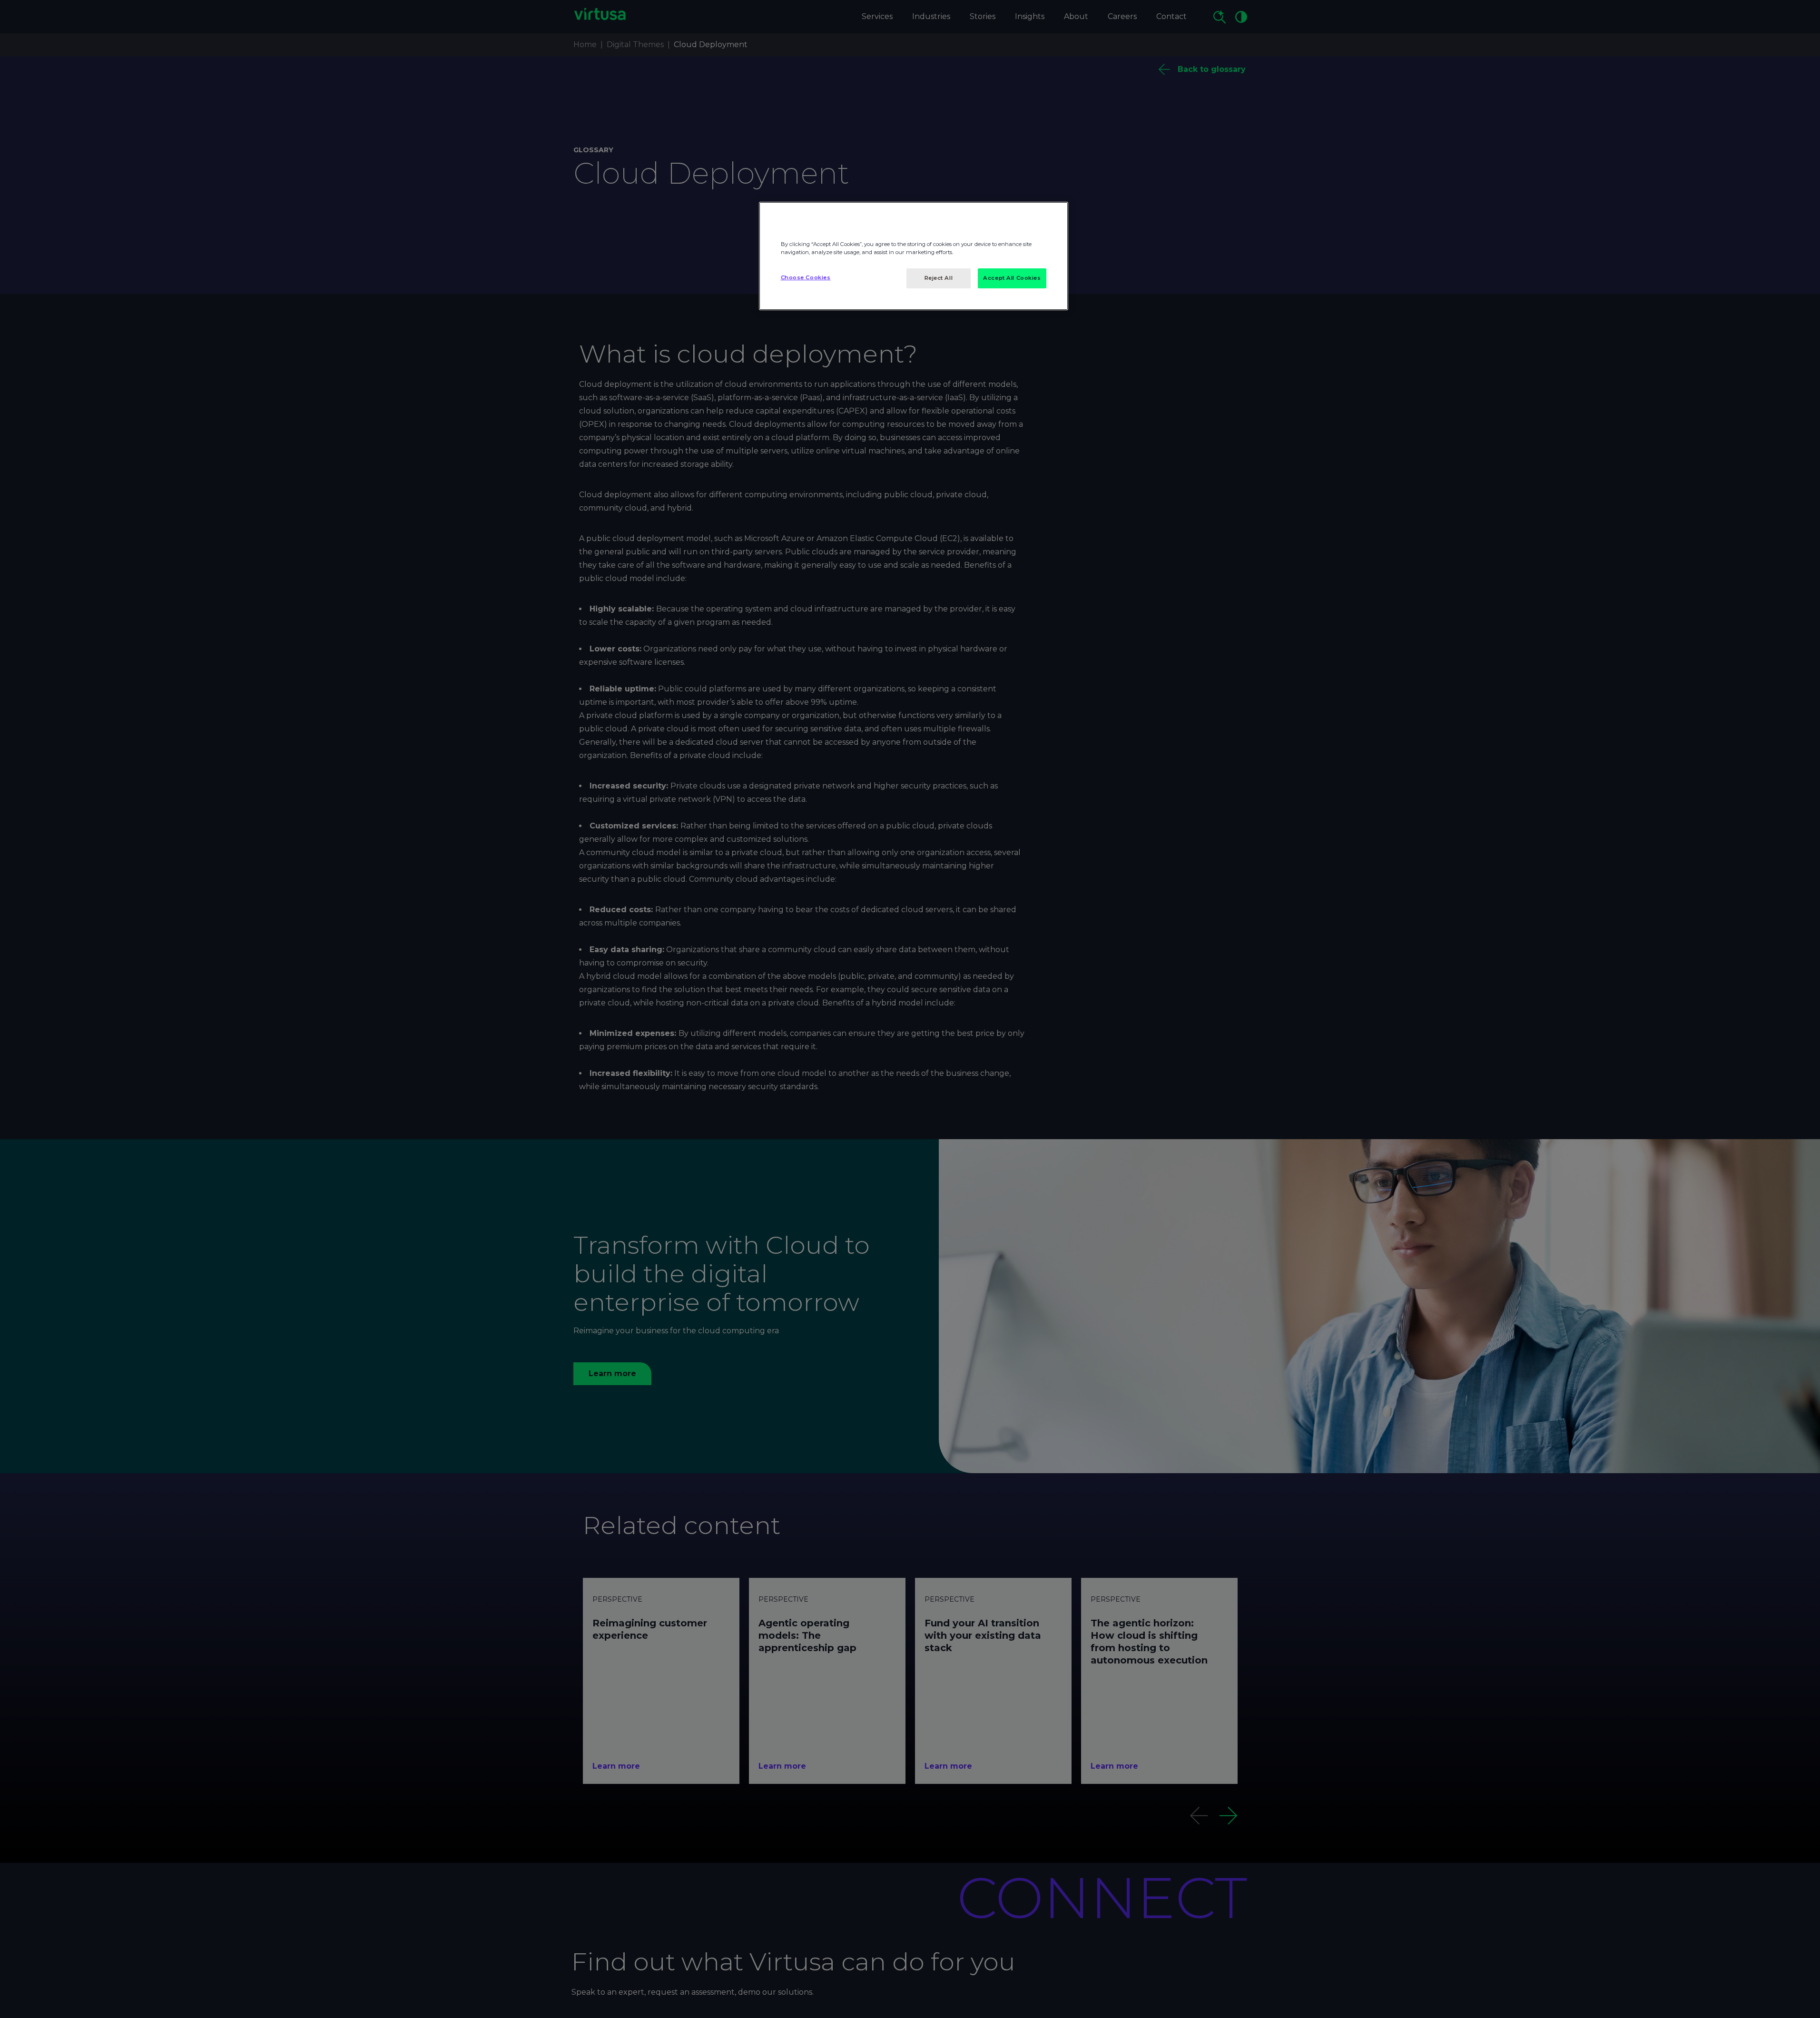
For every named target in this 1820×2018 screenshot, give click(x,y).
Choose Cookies (806, 277)
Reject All (939, 278)
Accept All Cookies (1012, 278)
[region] (914, 256)
